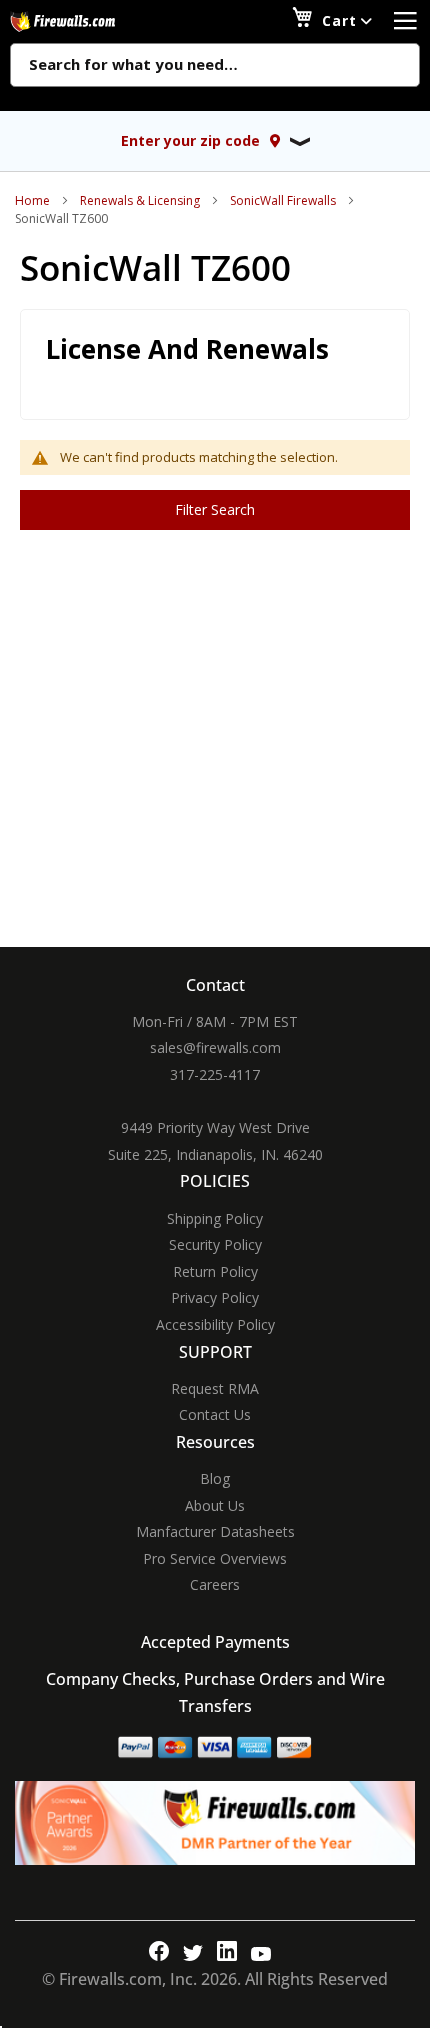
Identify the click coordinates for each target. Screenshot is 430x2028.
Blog (215, 1478)
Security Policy (215, 1244)
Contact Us (215, 1414)
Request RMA (215, 1388)
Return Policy (215, 1271)
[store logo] (85, 21)
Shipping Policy (215, 1218)
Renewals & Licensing (140, 200)
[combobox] (215, 66)
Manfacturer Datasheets (215, 1531)
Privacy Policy (215, 1297)
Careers (215, 1584)
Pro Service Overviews (215, 1558)
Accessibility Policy (215, 1324)
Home (32, 200)
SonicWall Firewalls (283, 200)
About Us (215, 1505)
